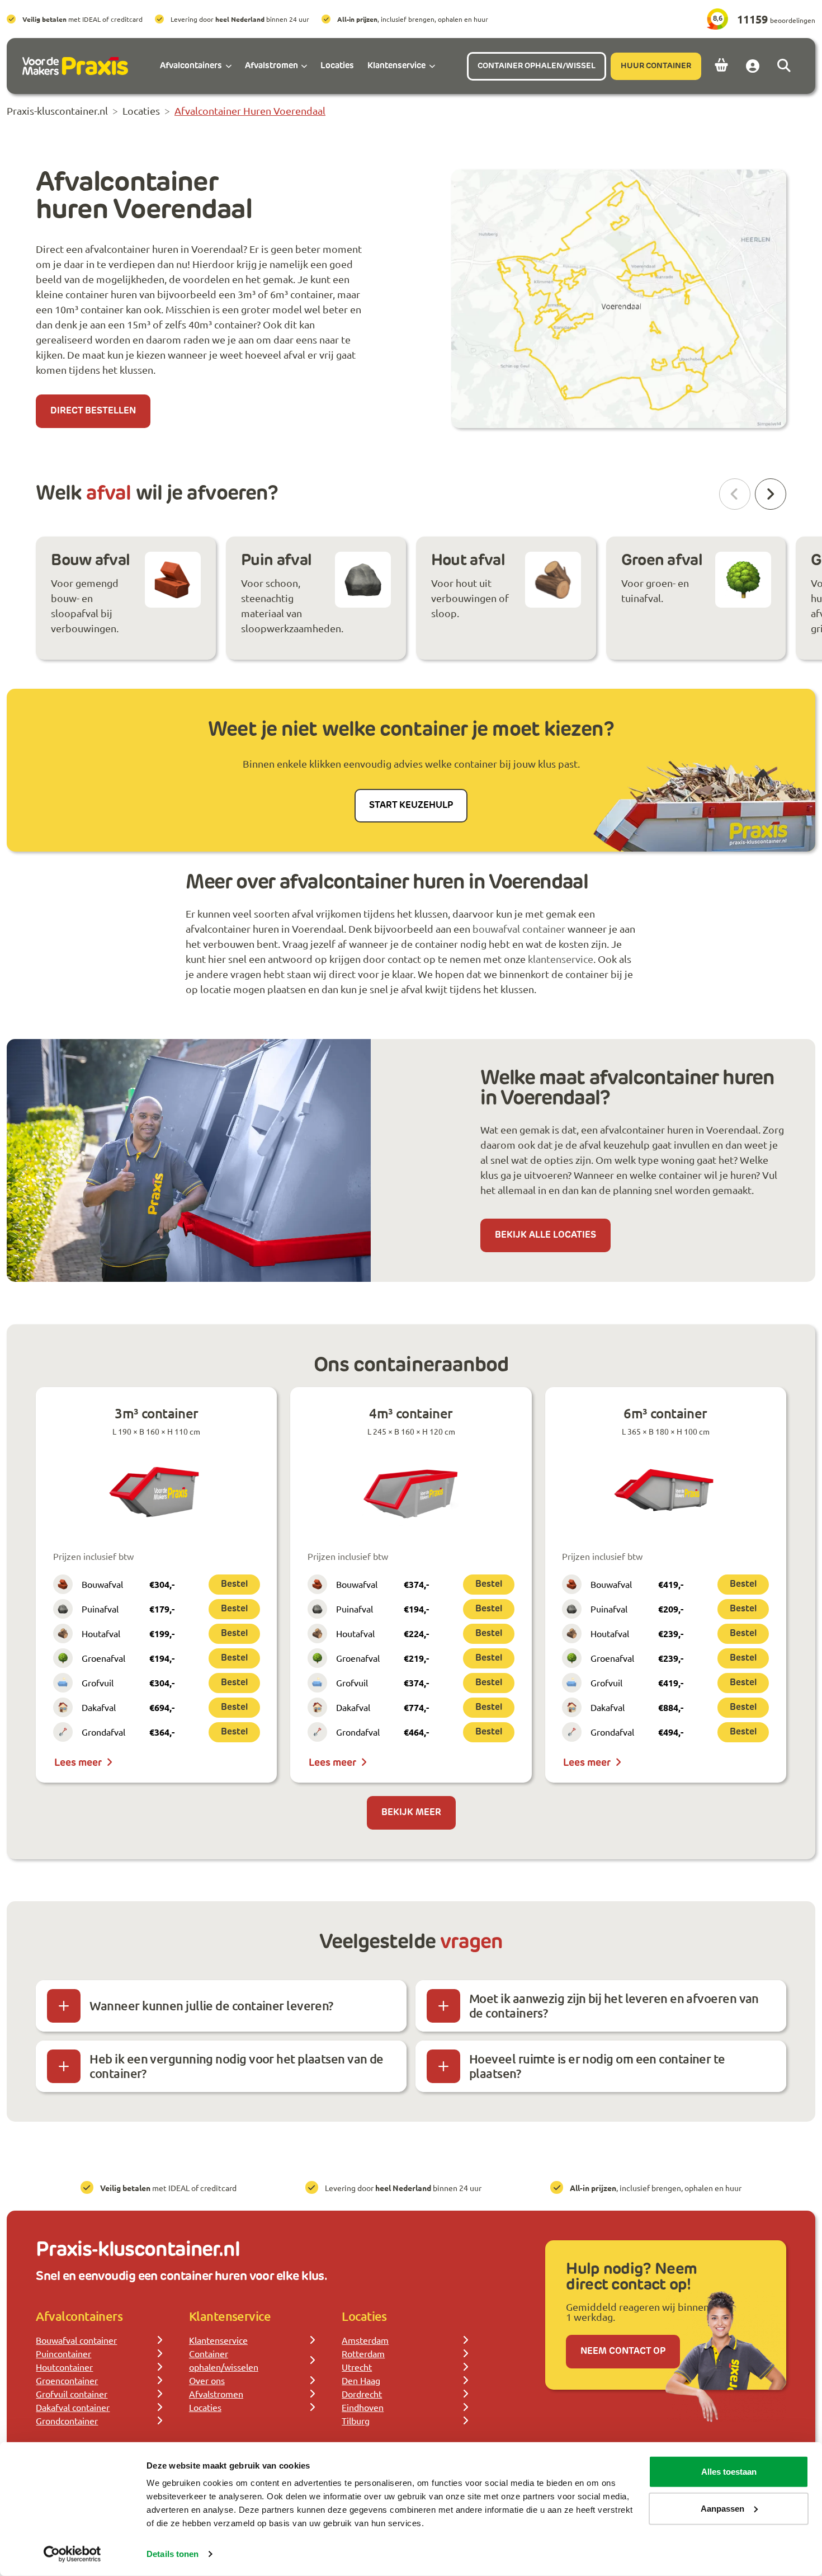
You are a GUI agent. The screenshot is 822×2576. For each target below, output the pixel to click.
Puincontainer (63, 2353)
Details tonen (173, 2554)
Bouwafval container (76, 2340)
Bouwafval (102, 1584)
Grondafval (103, 1732)
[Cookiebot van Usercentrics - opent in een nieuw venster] (72, 2554)
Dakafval (99, 1707)
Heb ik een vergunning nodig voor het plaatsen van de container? (236, 2066)
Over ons (207, 2380)
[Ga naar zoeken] (784, 66)
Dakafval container (73, 2407)
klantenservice (561, 959)
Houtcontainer (64, 2367)
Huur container (656, 66)
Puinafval (100, 1609)
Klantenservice (218, 2340)
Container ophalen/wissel (537, 66)
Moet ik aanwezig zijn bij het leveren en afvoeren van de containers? (614, 2006)
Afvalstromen (216, 2394)
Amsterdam (365, 2340)
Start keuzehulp (411, 806)
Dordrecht (362, 2394)
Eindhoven (363, 2407)
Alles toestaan (729, 2472)
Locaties (205, 2407)
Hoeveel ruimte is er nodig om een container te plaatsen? (597, 2066)
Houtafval (101, 1633)
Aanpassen (722, 2508)
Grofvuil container (72, 2394)
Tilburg (356, 2420)
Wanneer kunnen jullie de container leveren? (211, 2006)
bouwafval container (519, 929)
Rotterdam (363, 2353)
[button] (771, 494)
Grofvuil (98, 1682)
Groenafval (103, 1658)
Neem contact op (623, 2352)
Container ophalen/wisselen (224, 2360)
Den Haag (361, 2380)
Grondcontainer (67, 2420)
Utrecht (357, 2367)
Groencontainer (67, 2380)
